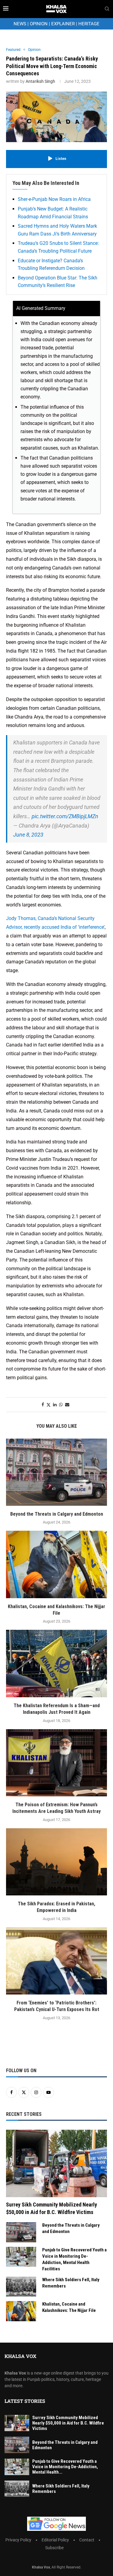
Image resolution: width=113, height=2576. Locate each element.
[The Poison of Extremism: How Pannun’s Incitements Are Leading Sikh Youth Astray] (56, 1763)
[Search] (107, 9)
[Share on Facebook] (43, 1405)
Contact (87, 2540)
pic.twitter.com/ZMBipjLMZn (65, 816)
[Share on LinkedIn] (55, 1405)
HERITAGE (89, 24)
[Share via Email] (67, 1405)
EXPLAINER (63, 24)
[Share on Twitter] (49, 1405)
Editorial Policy (55, 2540)
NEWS (20, 24)
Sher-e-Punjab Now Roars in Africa (54, 199)
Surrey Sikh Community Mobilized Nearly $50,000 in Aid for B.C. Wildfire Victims (52, 2208)
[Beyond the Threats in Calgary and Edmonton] (56, 1472)
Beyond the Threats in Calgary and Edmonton (57, 1514)
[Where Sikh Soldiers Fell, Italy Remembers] (21, 2287)
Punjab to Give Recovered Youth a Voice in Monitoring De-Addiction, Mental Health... (65, 2467)
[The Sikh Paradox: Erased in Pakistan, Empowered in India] (56, 1862)
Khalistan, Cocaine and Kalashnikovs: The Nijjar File (69, 2307)
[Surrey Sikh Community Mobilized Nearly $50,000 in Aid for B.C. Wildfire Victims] (56, 2163)
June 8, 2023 (28, 835)
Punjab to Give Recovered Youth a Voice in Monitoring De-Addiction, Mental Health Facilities (74, 2259)
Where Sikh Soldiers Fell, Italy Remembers (71, 2283)
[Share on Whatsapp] (61, 1405)
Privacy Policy (18, 2540)
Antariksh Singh (40, 81)
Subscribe (54, 2548)
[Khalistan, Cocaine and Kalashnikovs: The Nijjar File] (56, 1564)
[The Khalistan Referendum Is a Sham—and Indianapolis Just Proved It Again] (56, 1663)
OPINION (39, 24)
